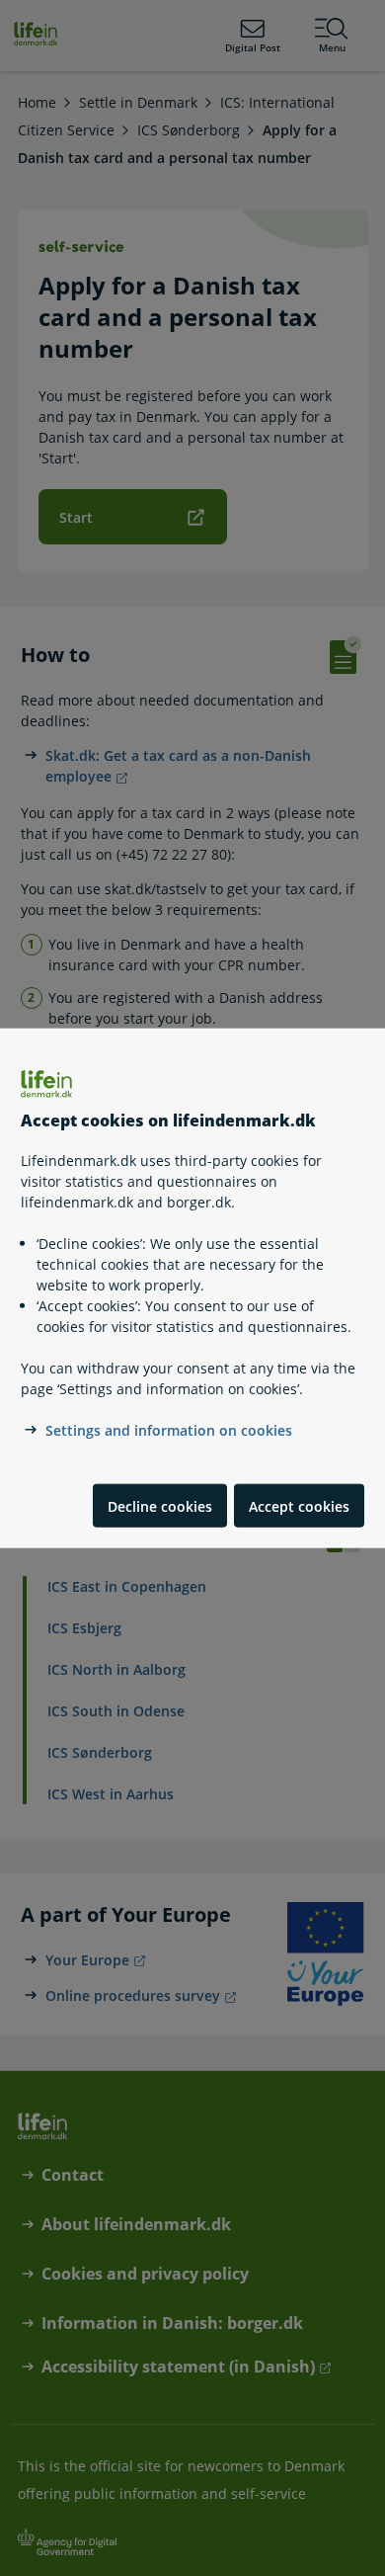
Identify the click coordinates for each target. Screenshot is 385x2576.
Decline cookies (160, 1505)
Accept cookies (299, 1505)
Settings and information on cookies (169, 1430)
